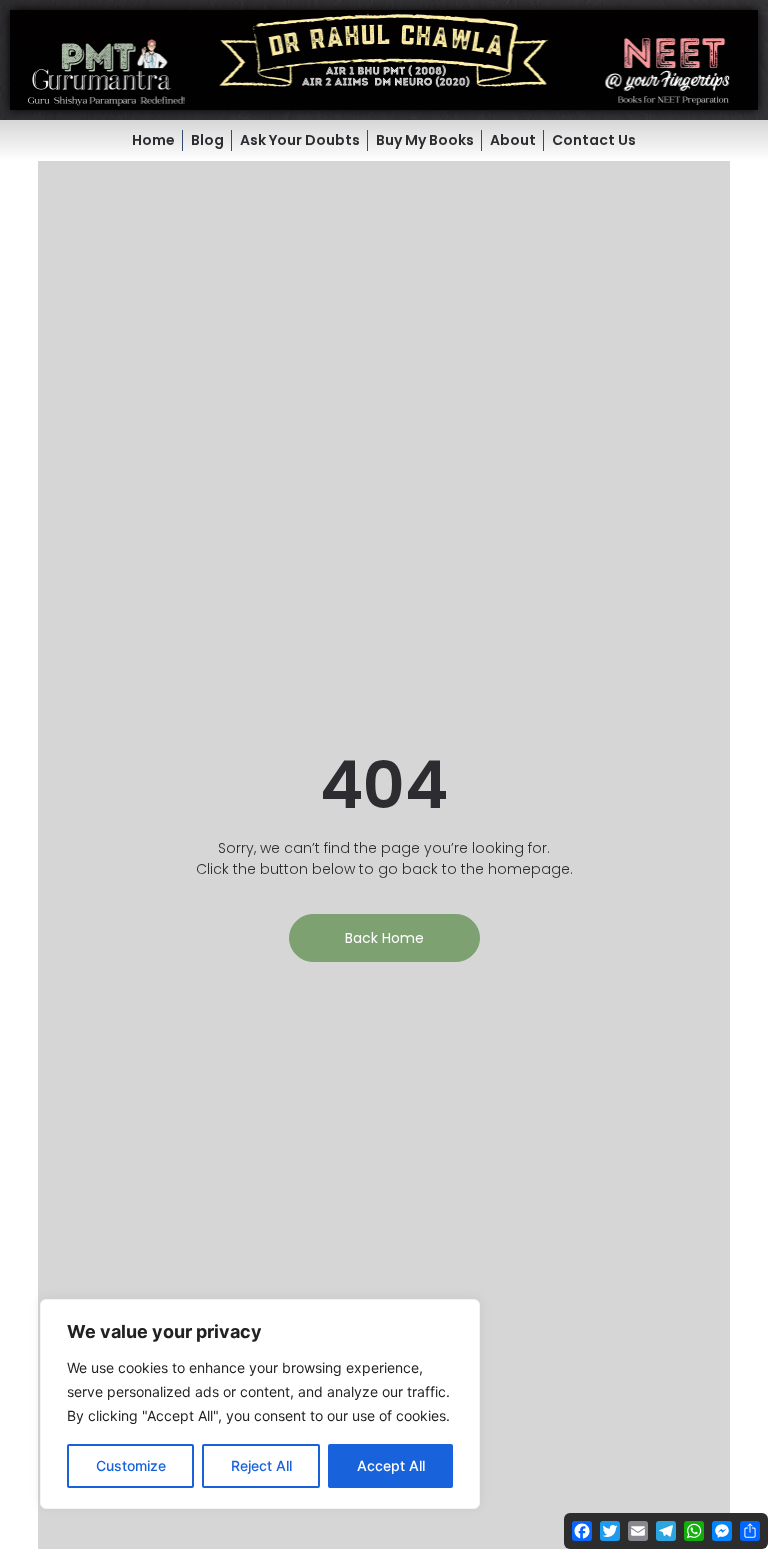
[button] (384, 60)
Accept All (391, 1465)
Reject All (261, 1465)
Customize (131, 1465)
